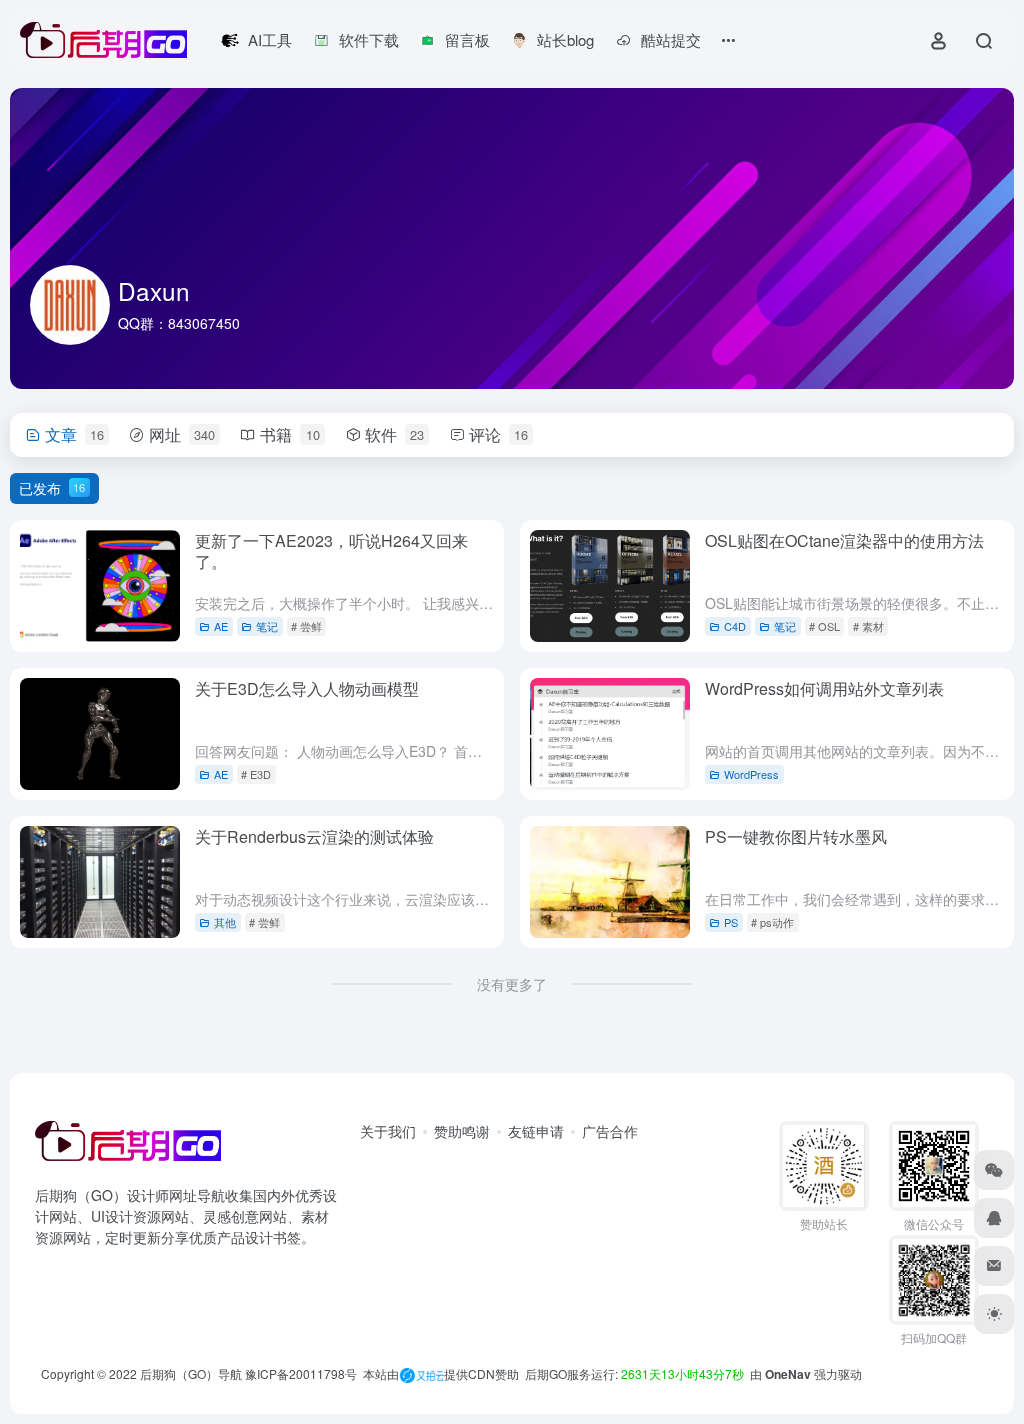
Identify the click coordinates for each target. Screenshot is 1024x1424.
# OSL (824, 626)
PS (731, 922)
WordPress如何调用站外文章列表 (824, 688)
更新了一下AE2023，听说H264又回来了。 (331, 551)
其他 (225, 922)
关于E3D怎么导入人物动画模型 (307, 688)
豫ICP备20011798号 (301, 1373)
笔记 (267, 626)
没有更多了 (512, 984)
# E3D (256, 774)
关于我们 (388, 1131)
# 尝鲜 (306, 626)
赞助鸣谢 (462, 1131)
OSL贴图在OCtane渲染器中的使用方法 (844, 540)
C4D (735, 626)
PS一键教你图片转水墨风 (796, 836)
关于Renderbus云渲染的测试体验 (314, 836)
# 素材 (868, 626)
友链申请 (536, 1131)
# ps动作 (772, 922)
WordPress (751, 774)
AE (221, 626)
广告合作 (610, 1131)
